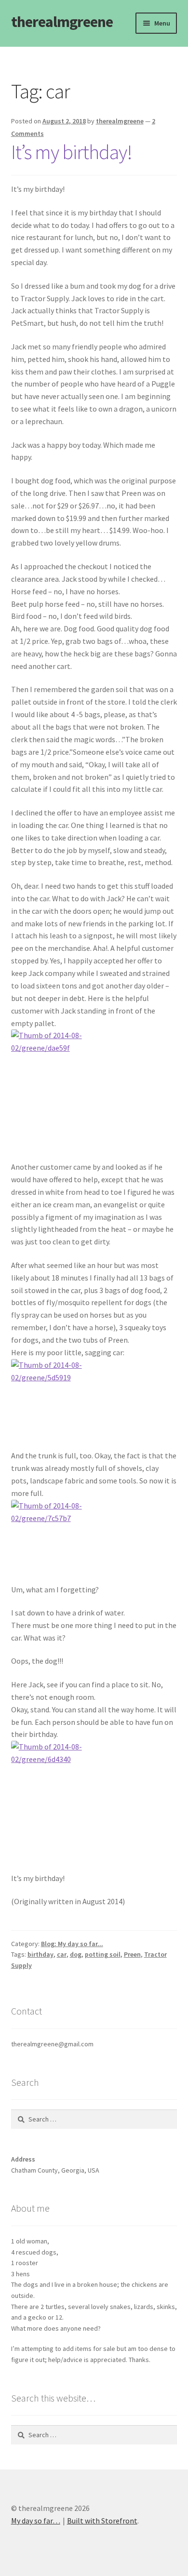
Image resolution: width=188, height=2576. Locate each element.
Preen (132, 1954)
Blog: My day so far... (72, 1944)
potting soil (103, 1954)
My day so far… (36, 2521)
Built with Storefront (102, 2521)
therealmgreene (62, 22)
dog (76, 1954)
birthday (40, 1954)
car (62, 1954)
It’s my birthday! (72, 152)
